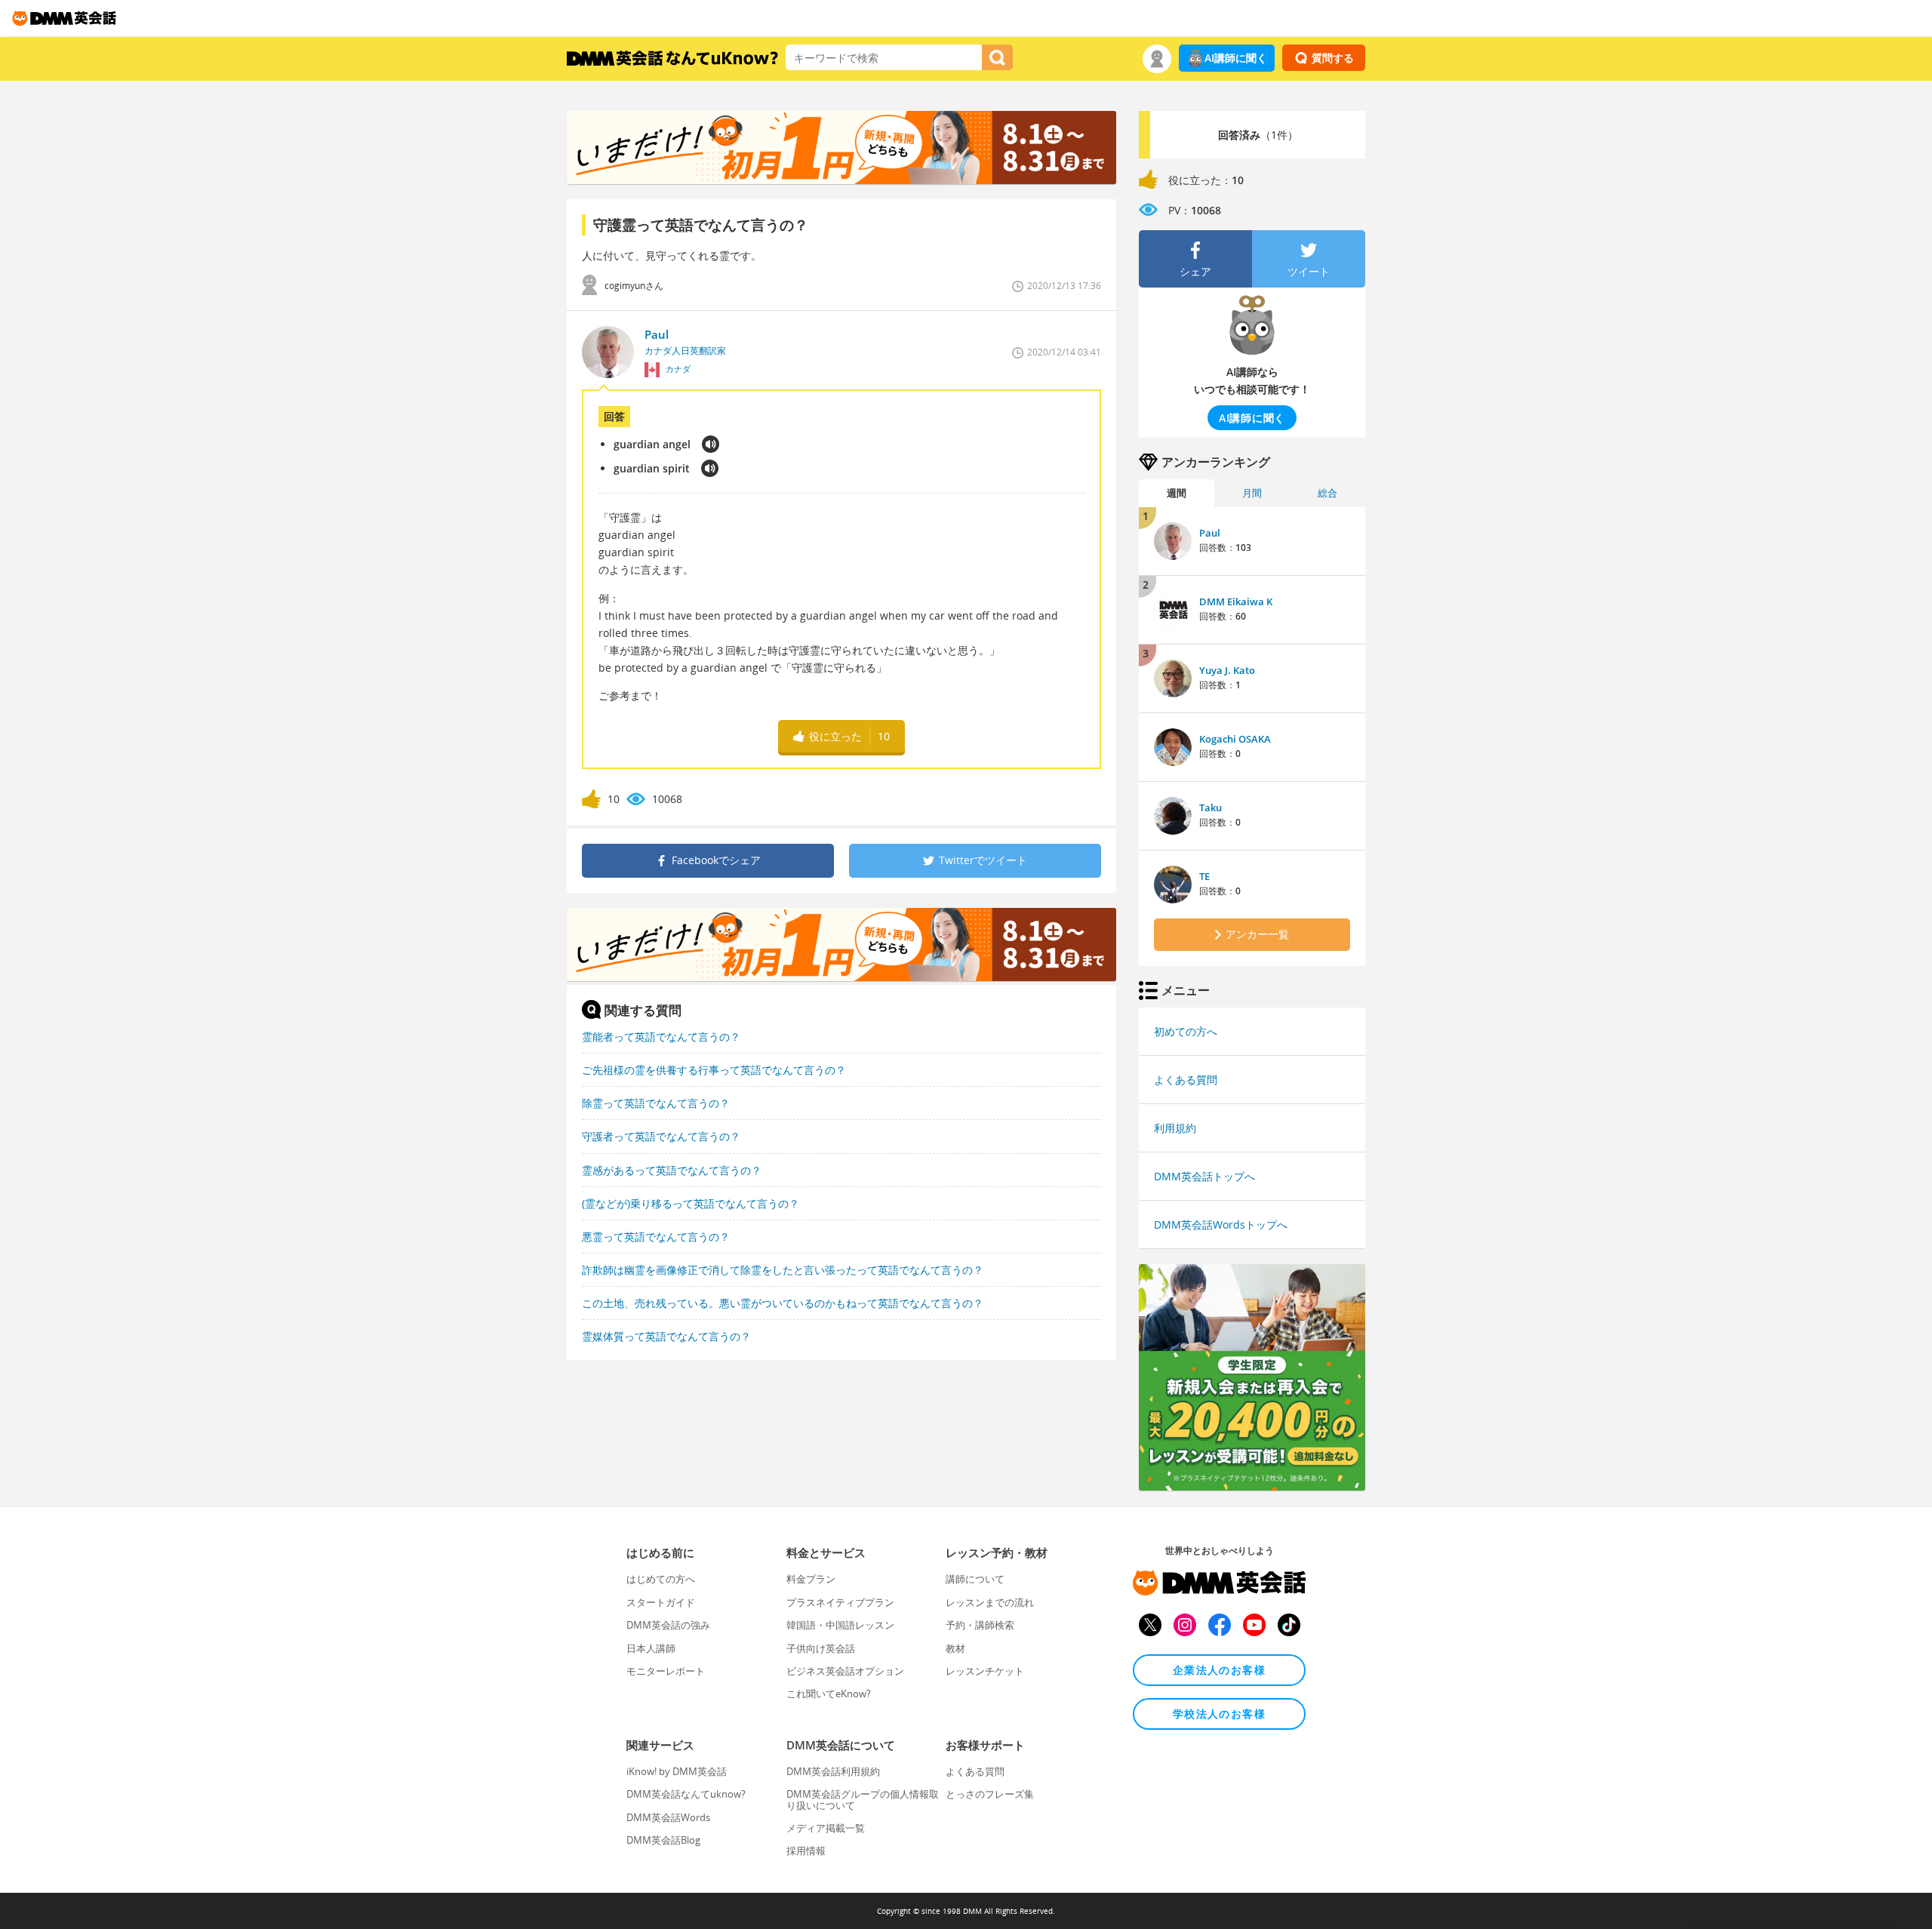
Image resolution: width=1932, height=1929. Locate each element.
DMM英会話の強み (668, 1625)
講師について (975, 1579)
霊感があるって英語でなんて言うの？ (672, 1170)
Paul (1210, 533)
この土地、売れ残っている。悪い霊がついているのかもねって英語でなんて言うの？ (783, 1303)
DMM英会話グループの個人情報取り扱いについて (863, 1799)
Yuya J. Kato (1227, 670)
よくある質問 (1186, 1080)
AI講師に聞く (1236, 58)
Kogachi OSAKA (1235, 739)
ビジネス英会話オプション (845, 1671)
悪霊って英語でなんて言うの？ (656, 1237)
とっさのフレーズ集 (990, 1794)
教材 (955, 1648)
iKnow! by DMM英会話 (677, 1771)
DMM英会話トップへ (1204, 1176)
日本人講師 (651, 1648)
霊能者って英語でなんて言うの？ (661, 1037)
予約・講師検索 (980, 1625)
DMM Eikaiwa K (1236, 601)
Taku (1211, 808)
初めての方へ (1186, 1031)
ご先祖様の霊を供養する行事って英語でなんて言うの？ (714, 1070)
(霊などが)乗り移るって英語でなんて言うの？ (691, 1203)
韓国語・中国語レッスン (840, 1625)
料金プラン (811, 1579)
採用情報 (806, 1851)
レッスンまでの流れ (990, 1602)
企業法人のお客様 (1219, 1670)
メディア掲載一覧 (826, 1828)
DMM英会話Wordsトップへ (1221, 1224)
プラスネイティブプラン (840, 1602)
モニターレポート (666, 1671)
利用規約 (1175, 1128)
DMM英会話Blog (663, 1840)
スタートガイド (661, 1602)
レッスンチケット (985, 1671)
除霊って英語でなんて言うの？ (656, 1103)
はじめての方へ (661, 1579)
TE (1204, 876)
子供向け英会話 (821, 1648)
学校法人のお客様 (1219, 1714)
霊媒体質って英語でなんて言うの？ (666, 1336)
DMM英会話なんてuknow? (686, 1794)
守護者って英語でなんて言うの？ (661, 1136)
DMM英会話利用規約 (833, 1771)
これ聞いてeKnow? (829, 1694)
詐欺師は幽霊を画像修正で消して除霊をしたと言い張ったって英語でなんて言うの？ (783, 1270)
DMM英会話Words (668, 1817)
